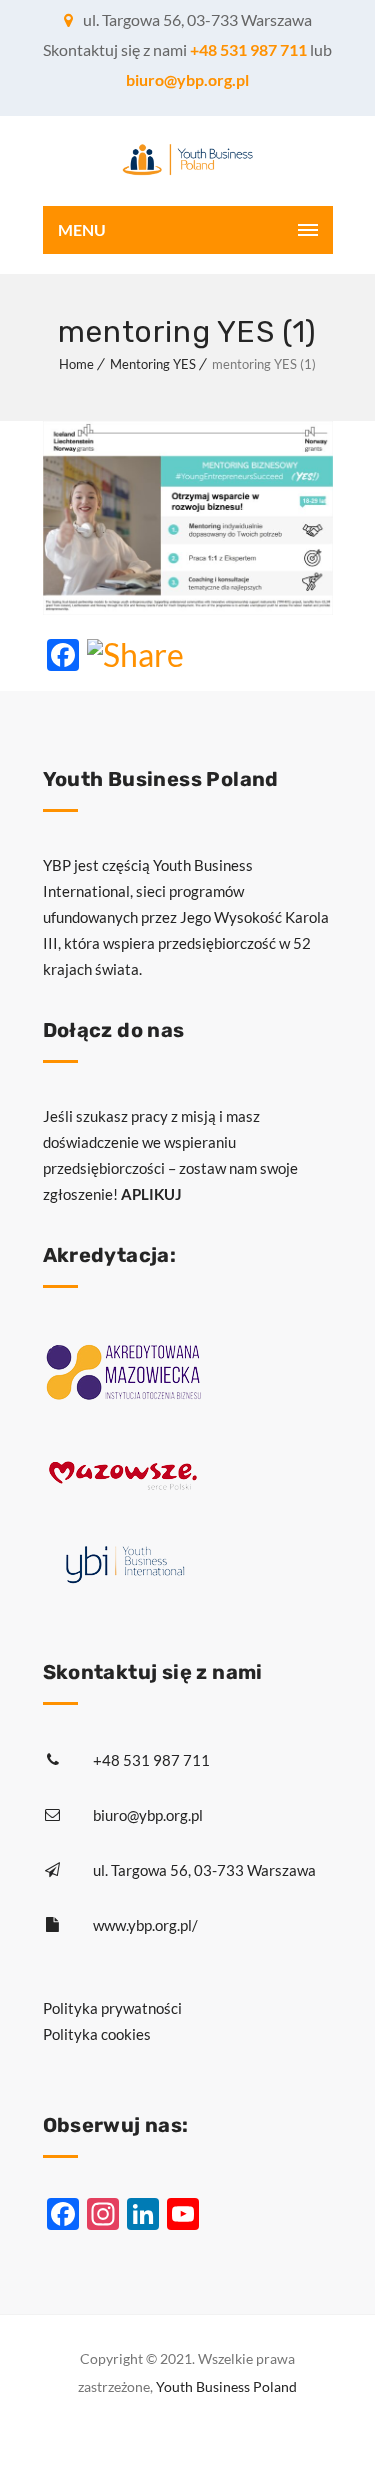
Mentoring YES (153, 364)
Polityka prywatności (112, 2008)
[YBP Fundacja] (188, 161)
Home (76, 364)
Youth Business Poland (226, 2386)
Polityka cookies (97, 2034)
